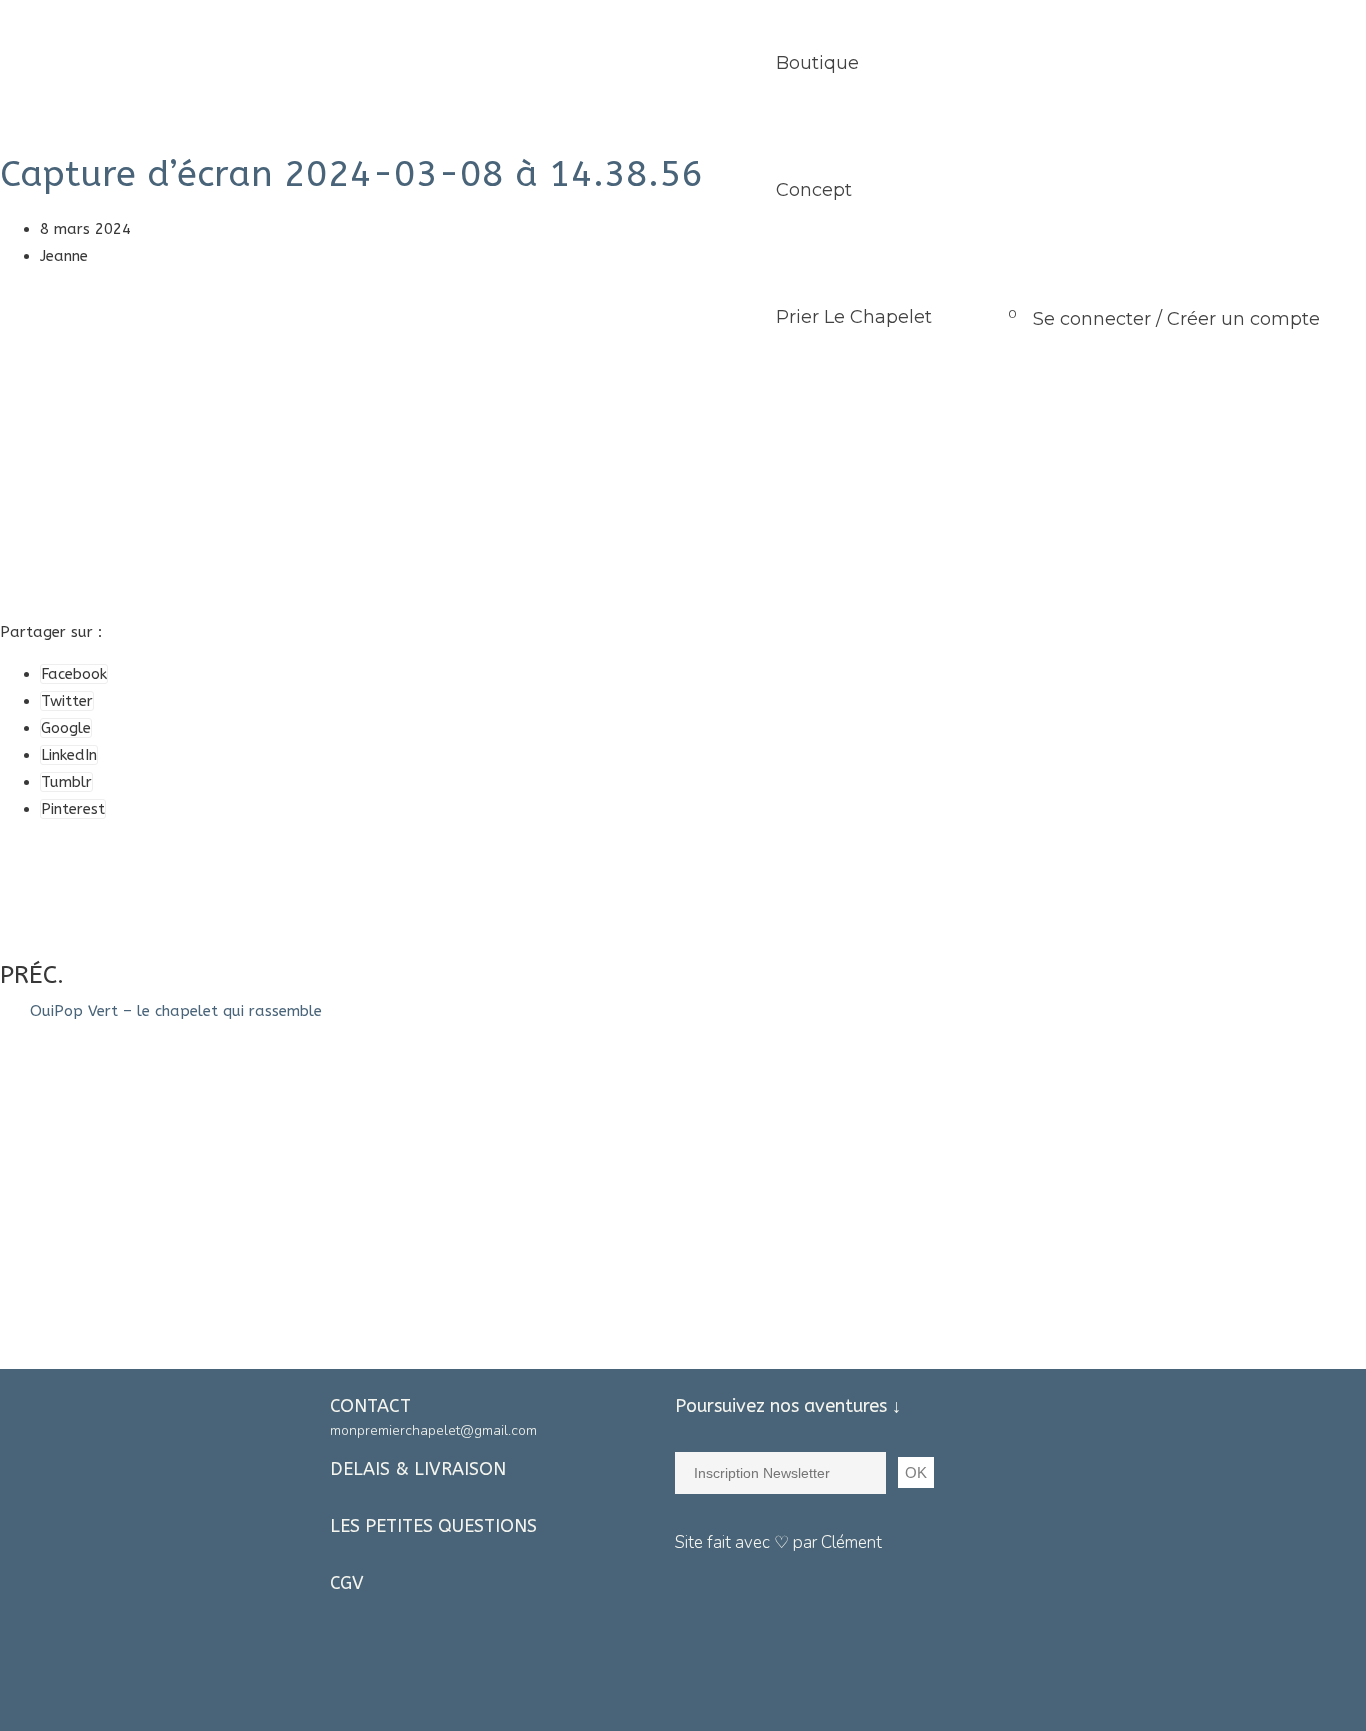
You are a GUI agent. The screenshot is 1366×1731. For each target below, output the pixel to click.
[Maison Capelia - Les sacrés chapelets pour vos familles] (148, 63)
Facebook (74, 674)
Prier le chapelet (854, 317)
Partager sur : (51, 632)
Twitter (67, 701)
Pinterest (73, 809)
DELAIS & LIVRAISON (418, 1469)
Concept (814, 190)
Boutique (817, 63)
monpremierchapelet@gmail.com (433, 1430)
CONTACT (370, 1406)
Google (66, 728)
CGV (347, 1583)
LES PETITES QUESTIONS (433, 1526)
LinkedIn (69, 755)
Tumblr (66, 782)
